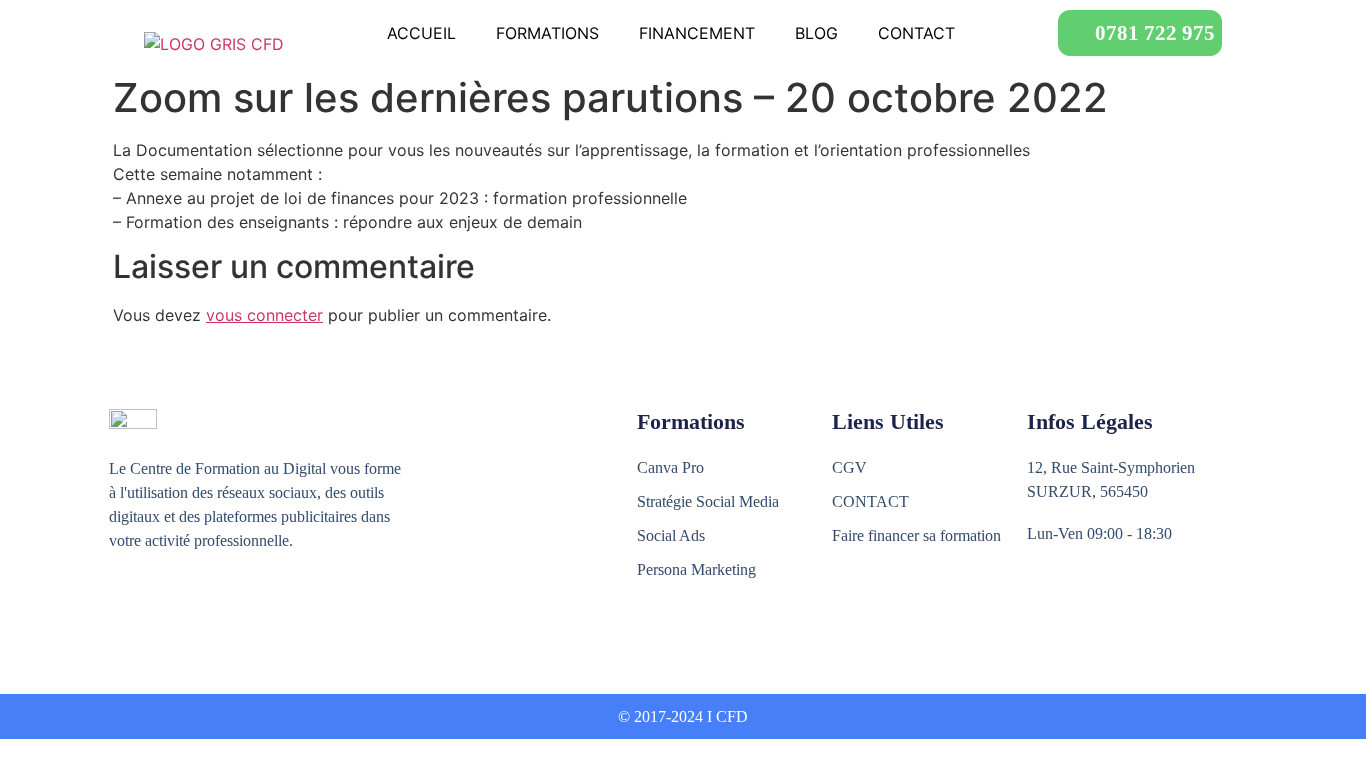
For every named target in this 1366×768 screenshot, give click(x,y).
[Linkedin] (206, 614)
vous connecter (264, 315)
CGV (849, 467)
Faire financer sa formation (916, 535)
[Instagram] (163, 614)
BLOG (816, 33)
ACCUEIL (421, 33)
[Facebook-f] (120, 614)
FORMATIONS (547, 33)
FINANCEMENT (697, 33)
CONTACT (916, 33)
